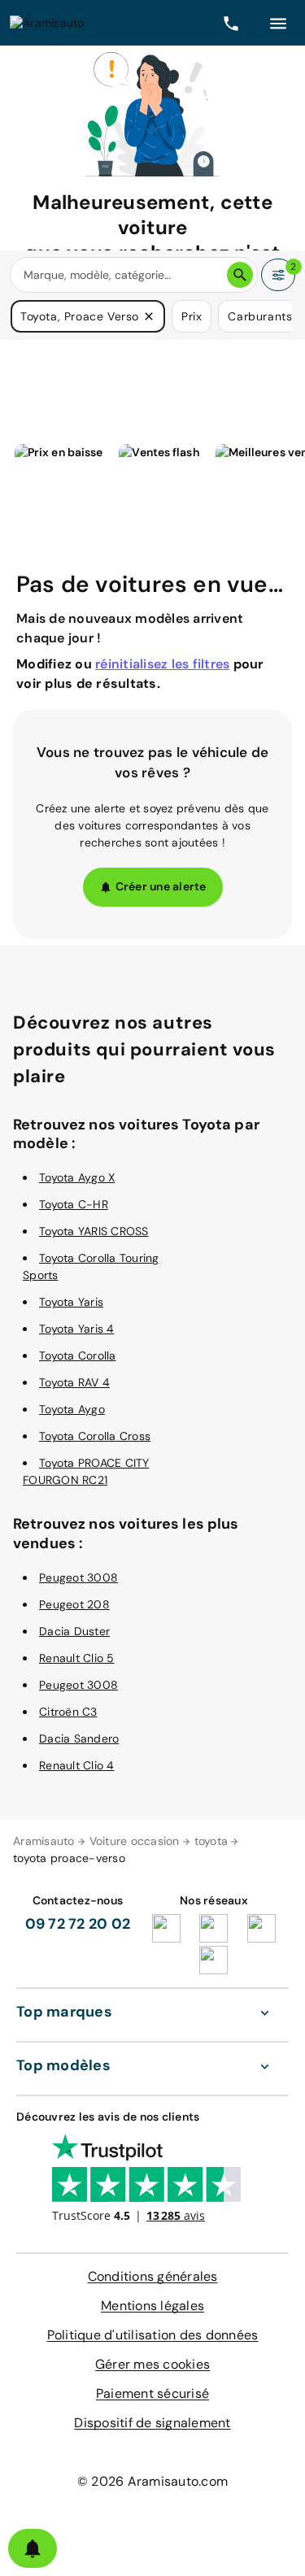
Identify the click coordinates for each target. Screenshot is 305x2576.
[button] (149, 316)
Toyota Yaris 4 (77, 1329)
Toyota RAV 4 (74, 1382)
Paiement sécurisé (152, 2393)
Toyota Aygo (72, 1409)
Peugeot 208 (74, 1604)
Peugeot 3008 (78, 1577)
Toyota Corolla (78, 1355)
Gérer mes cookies (152, 2364)
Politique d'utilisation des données (153, 2335)
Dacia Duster (74, 1631)
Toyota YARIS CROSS (94, 1231)
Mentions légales (152, 2306)
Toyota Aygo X (77, 1177)
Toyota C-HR (74, 1204)
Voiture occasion (135, 1841)
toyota (211, 1841)
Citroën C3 (68, 1712)
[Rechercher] (240, 275)
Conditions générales (153, 2276)
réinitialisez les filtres (162, 664)
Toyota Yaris (71, 1302)
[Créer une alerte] (33, 2548)
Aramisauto (44, 1841)
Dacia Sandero (79, 1738)
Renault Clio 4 (77, 1765)
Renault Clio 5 (77, 1658)
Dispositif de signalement (152, 2423)
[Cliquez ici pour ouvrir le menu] (278, 23)
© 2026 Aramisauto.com (152, 2481)
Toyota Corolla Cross (95, 1436)
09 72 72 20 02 (78, 1924)
